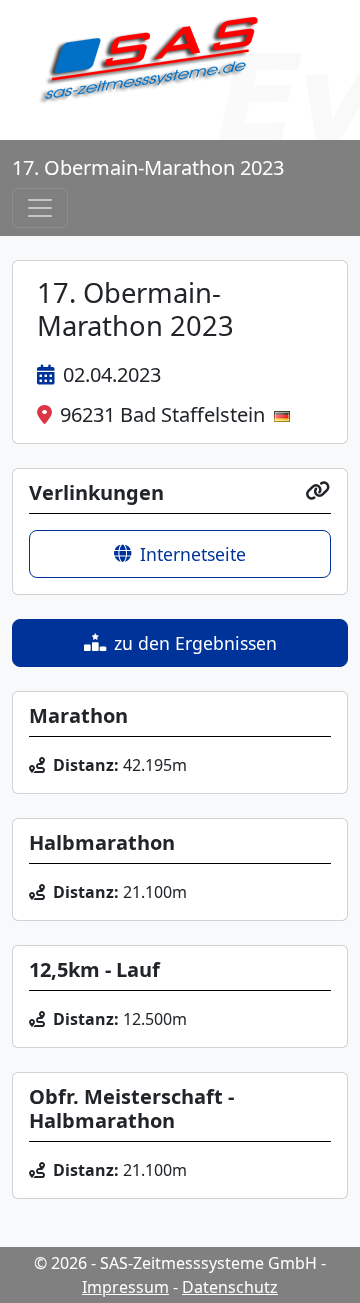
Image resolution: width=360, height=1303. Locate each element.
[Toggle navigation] (40, 208)
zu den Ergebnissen (195, 643)
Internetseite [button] (193, 554)
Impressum (125, 1287)
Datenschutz (230, 1287)
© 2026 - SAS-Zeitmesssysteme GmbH (175, 1263)
